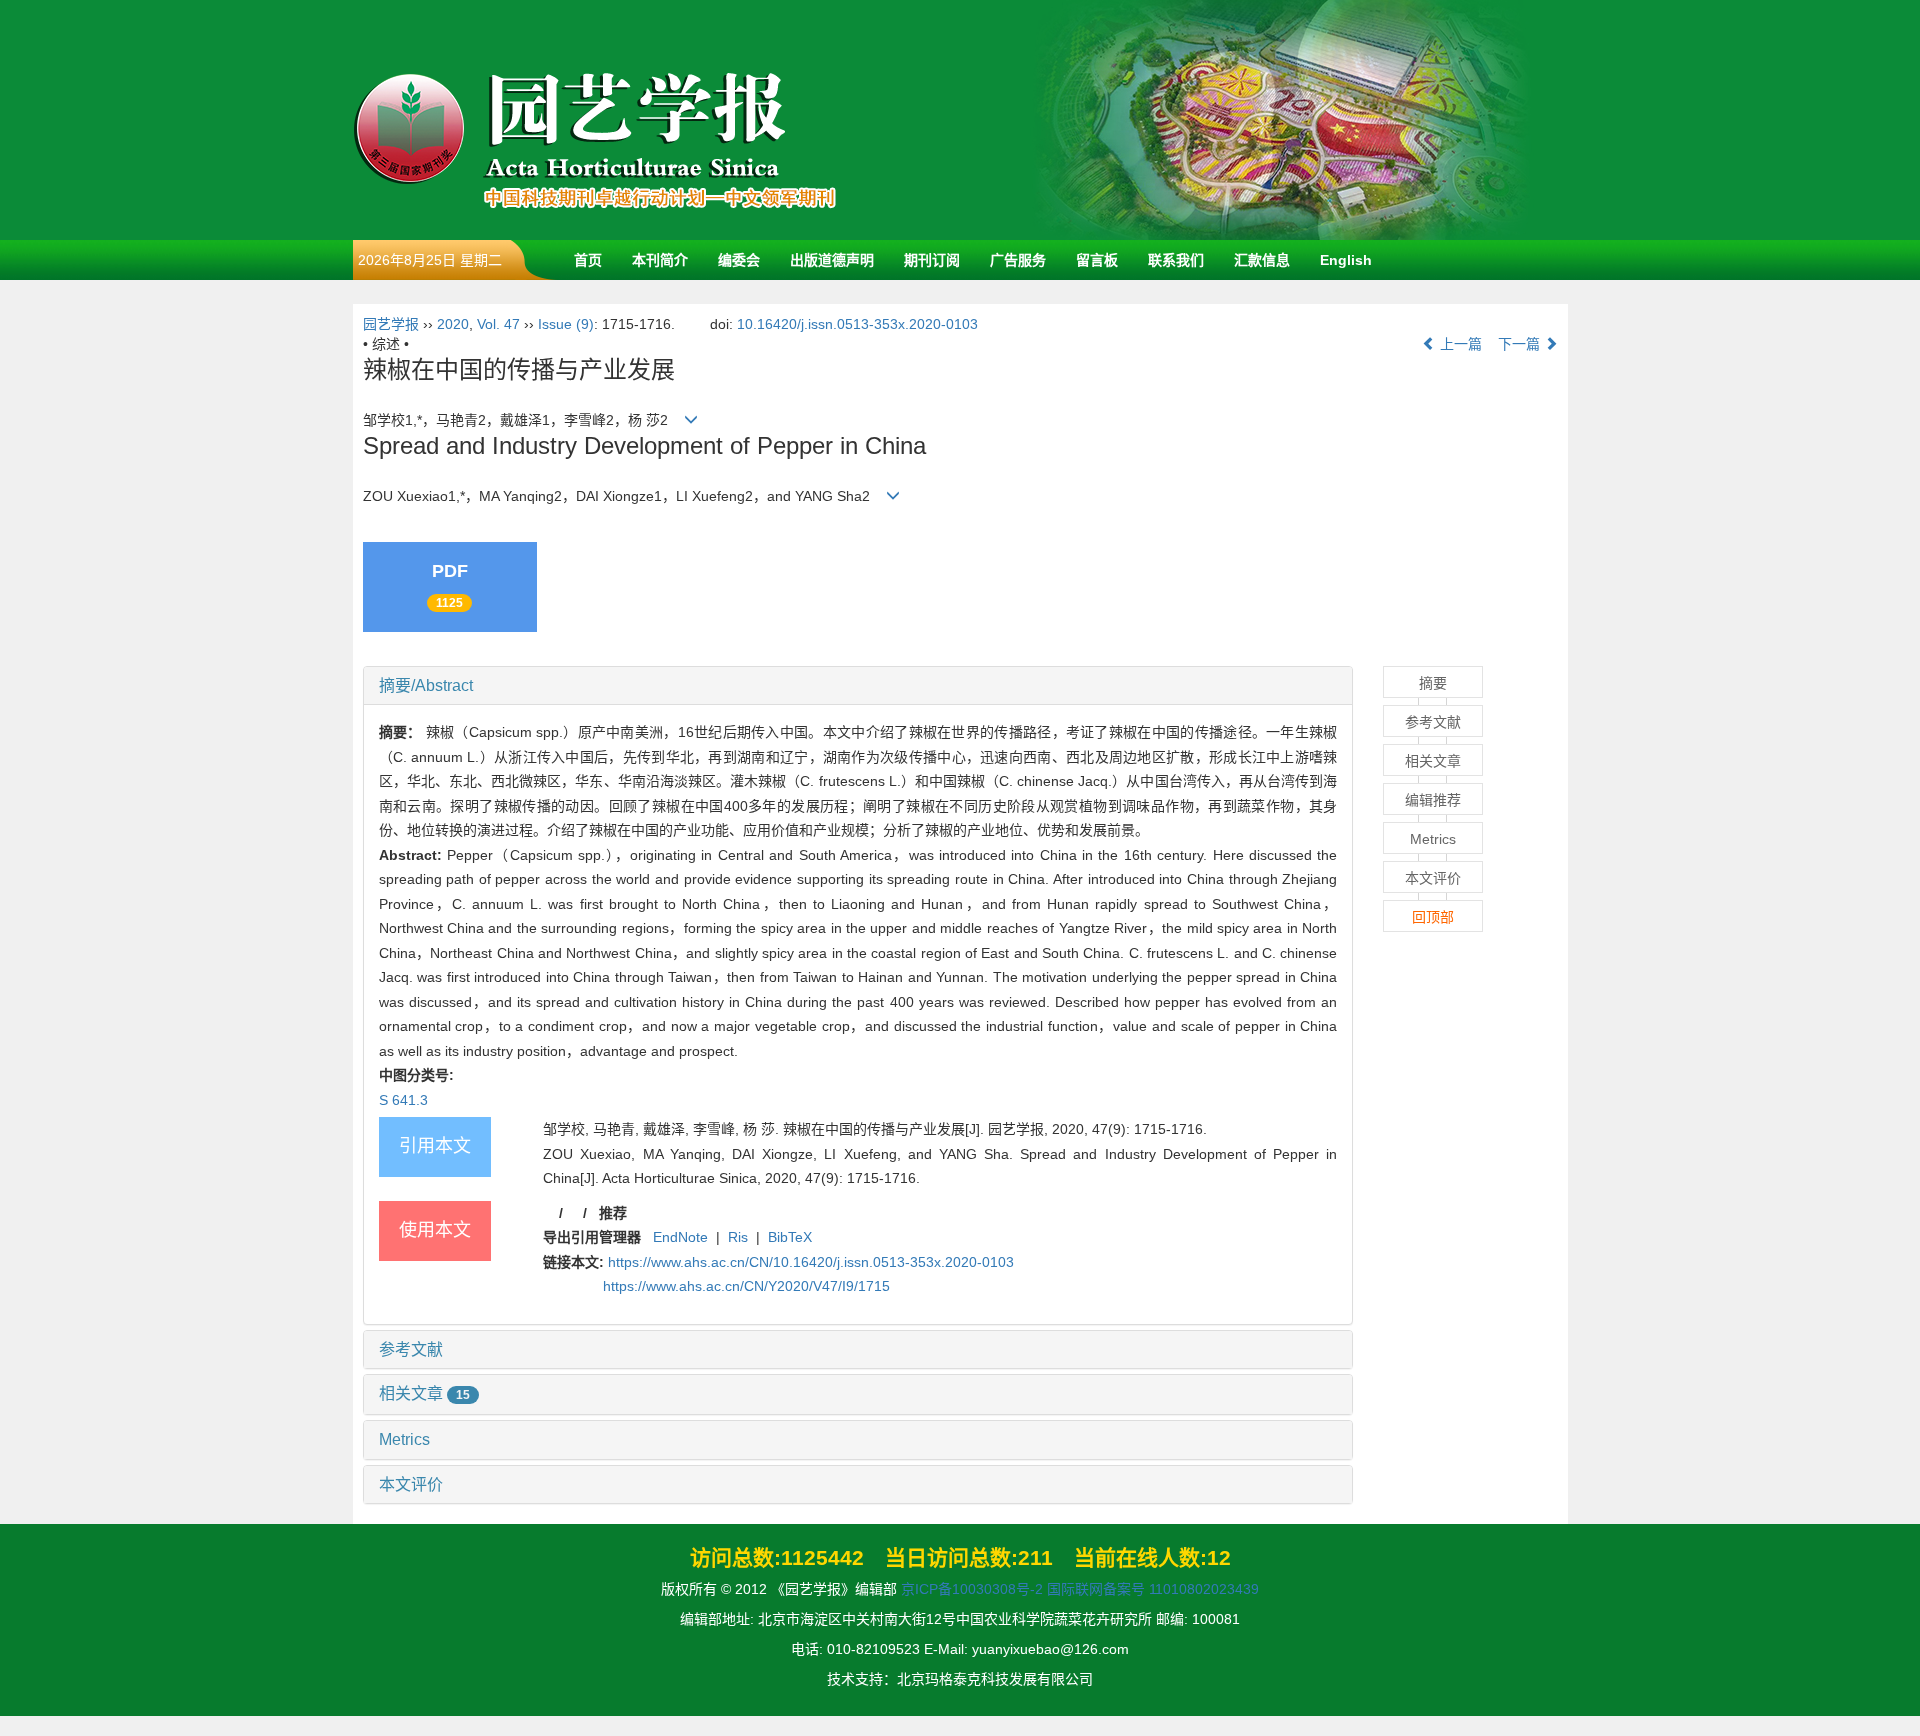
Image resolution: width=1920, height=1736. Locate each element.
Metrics (404, 1439)
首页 (588, 260)
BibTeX (790, 1237)
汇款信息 (1262, 260)
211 (1035, 1557)
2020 (453, 324)
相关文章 (424, 1393)
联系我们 (1176, 260)
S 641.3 (403, 1100)
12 (1219, 1557)
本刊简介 (660, 260)
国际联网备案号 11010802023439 (1153, 1589)
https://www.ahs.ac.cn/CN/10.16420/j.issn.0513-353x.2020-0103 (811, 1262)
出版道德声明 (832, 260)
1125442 (822, 1557)
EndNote (680, 1237)
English (1346, 260)
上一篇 (1459, 344)
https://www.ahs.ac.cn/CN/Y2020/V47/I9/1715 (746, 1286)
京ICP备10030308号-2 (972, 1589)
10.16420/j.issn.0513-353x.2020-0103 (857, 324)
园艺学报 (391, 324)
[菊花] (1283, 119)
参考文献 (411, 1349)
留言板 (1097, 260)
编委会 (739, 260)
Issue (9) (566, 324)
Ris (738, 1237)
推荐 (613, 1213)
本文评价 (411, 1484)
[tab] (858, 686)
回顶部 (1433, 917)
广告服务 (1018, 260)
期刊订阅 (932, 260)
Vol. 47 (498, 324)
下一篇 (1521, 344)
